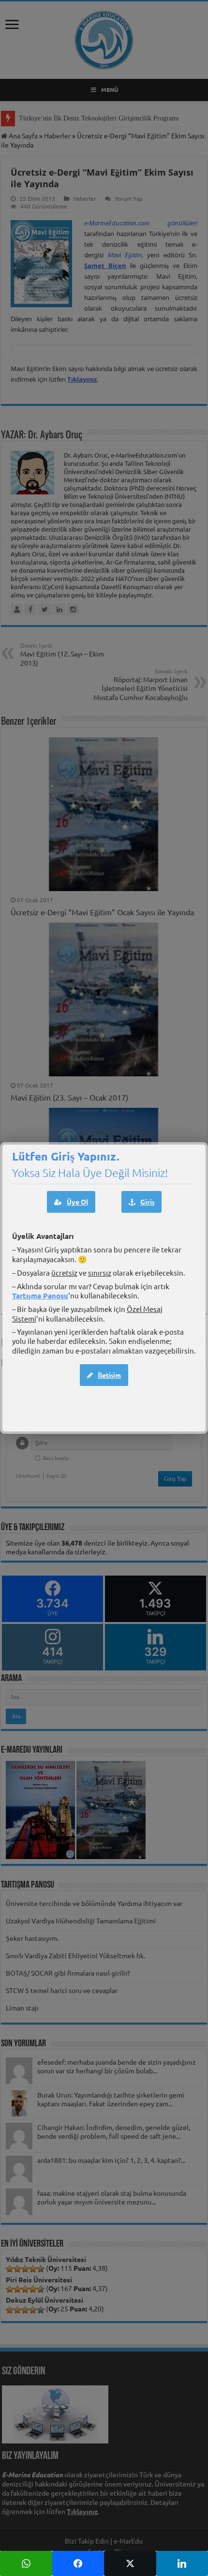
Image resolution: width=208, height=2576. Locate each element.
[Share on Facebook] (78, 2563)
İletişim (109, 1375)
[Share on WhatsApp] (26, 2563)
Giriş (147, 1202)
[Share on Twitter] (130, 2563)
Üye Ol (77, 1202)
